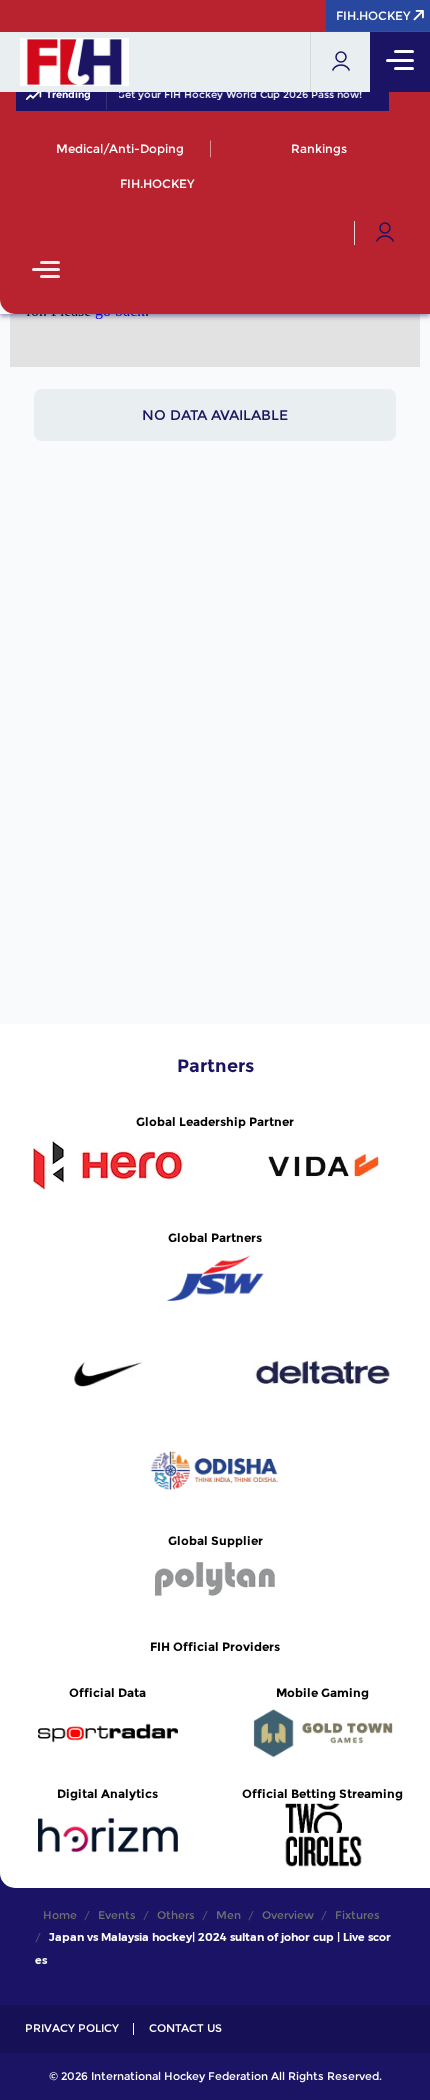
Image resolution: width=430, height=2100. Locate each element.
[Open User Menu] (385, 233)
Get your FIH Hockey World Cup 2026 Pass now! (236, 95)
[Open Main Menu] (46, 271)
